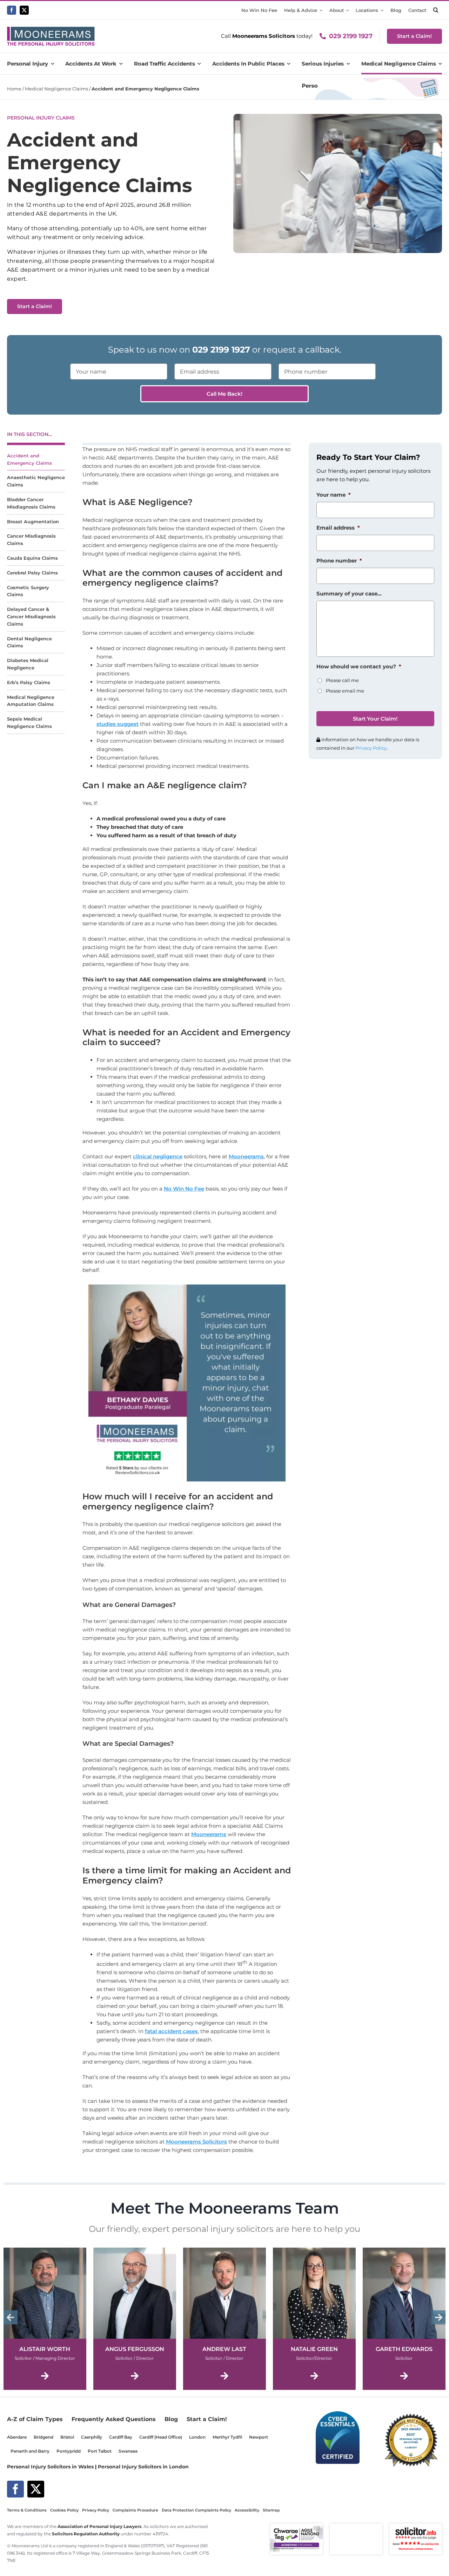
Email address (338, 528)
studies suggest (118, 724)
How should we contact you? (359, 666)
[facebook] (12, 10)
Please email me (345, 691)
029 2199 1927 (351, 36)
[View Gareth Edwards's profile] (404, 2320)
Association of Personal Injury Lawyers (99, 2527)
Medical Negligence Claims (56, 89)
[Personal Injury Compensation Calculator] (370, 80)
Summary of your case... (349, 594)
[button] (436, 10)
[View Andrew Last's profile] (224, 2320)
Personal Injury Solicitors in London (143, 2467)
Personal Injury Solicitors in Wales (50, 2467)
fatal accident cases (171, 2031)
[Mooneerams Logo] (51, 29)
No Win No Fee (184, 1189)
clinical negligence (158, 1156)
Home (14, 89)
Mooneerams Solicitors (196, 2142)
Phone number (339, 561)
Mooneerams (246, 1156)
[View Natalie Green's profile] (314, 2320)
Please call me (342, 680)
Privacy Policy (371, 748)
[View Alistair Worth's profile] (45, 2320)
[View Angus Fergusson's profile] (135, 2320)
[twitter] (24, 10)
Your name (334, 495)
